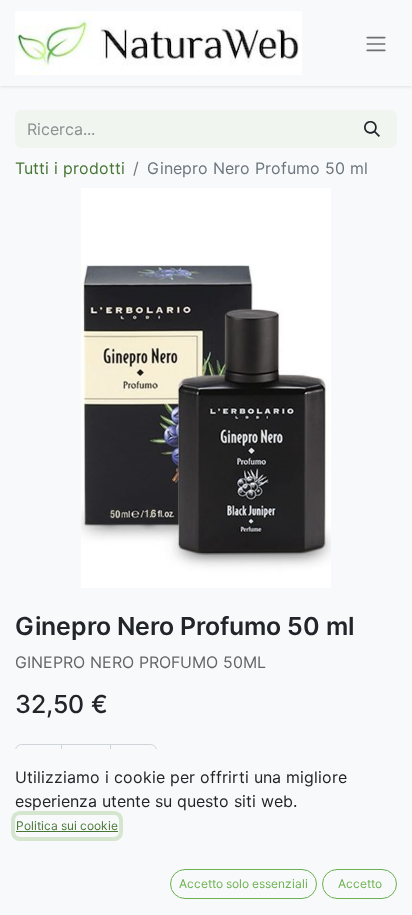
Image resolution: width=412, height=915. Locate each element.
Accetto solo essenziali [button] (243, 883)
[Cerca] (372, 129)
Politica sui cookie (67, 825)
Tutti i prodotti (70, 168)
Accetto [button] (360, 883)
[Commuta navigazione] (376, 43)
